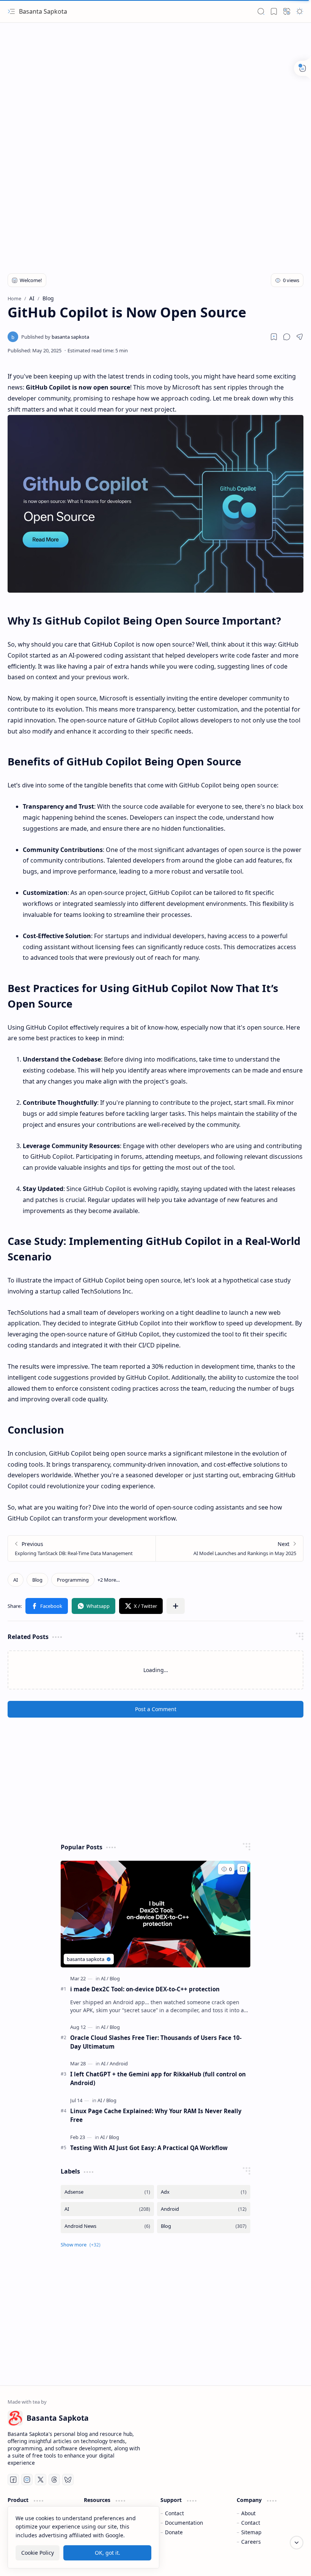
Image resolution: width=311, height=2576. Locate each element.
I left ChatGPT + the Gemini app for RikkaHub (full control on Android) (158, 2078)
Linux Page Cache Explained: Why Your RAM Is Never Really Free (156, 2115)
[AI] (16, 1580)
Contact (174, 2513)
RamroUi (291, 2561)
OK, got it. (108, 2553)
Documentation (184, 2523)
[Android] (119, 2063)
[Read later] (274, 337)
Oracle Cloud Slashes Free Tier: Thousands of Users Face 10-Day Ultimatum (156, 2042)
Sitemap (251, 2532)
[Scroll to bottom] (297, 2543)
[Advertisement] (155, 84)
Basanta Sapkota (43, 11)
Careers (251, 2542)
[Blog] (37, 1580)
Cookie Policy (38, 2553)
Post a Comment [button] (156, 1709)
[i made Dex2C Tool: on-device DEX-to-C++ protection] (155, 1914)
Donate (174, 2532)
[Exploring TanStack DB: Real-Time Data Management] (82, 1548)
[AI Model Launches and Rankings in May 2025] (229, 1548)
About (248, 2513)
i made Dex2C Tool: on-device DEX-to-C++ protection (145, 1989)
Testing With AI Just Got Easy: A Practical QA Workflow (149, 2148)
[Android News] (107, 2226)
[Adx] (204, 2192)
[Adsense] (107, 2192)
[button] (11, 11)
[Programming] (73, 1580)
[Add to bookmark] (242, 1869)
